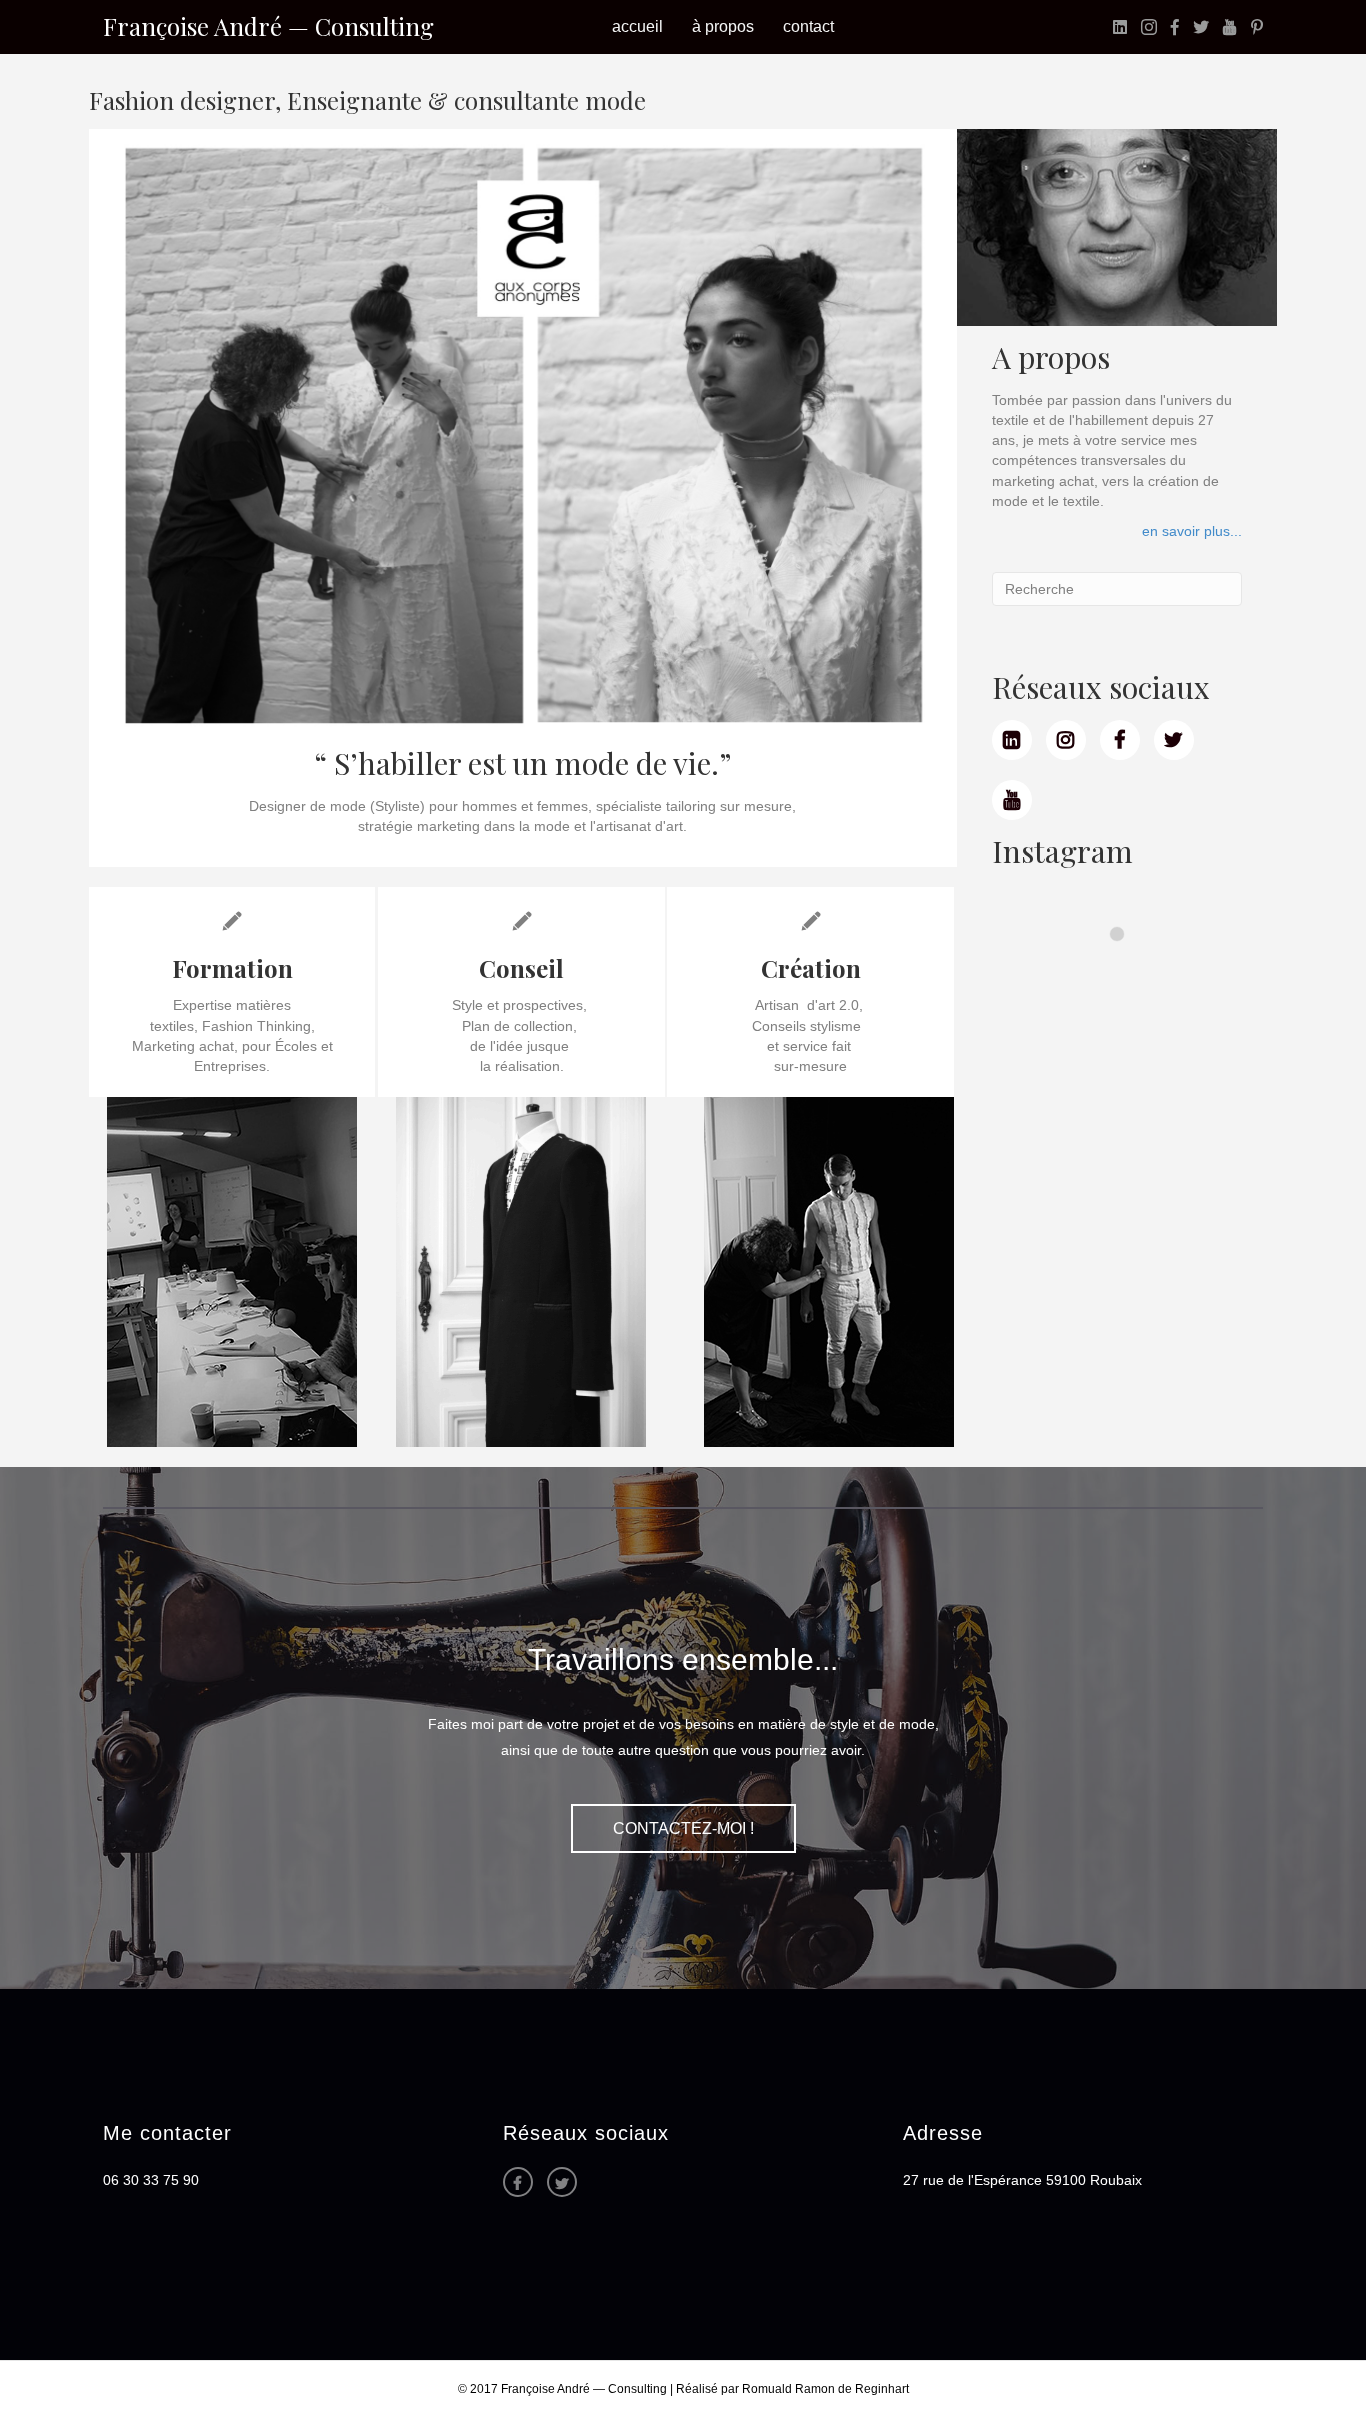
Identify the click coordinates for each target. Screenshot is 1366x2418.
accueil (637, 26)
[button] (683, 1829)
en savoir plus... (1192, 531)
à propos (723, 26)
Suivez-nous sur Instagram (1123, 970)
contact (808, 26)
